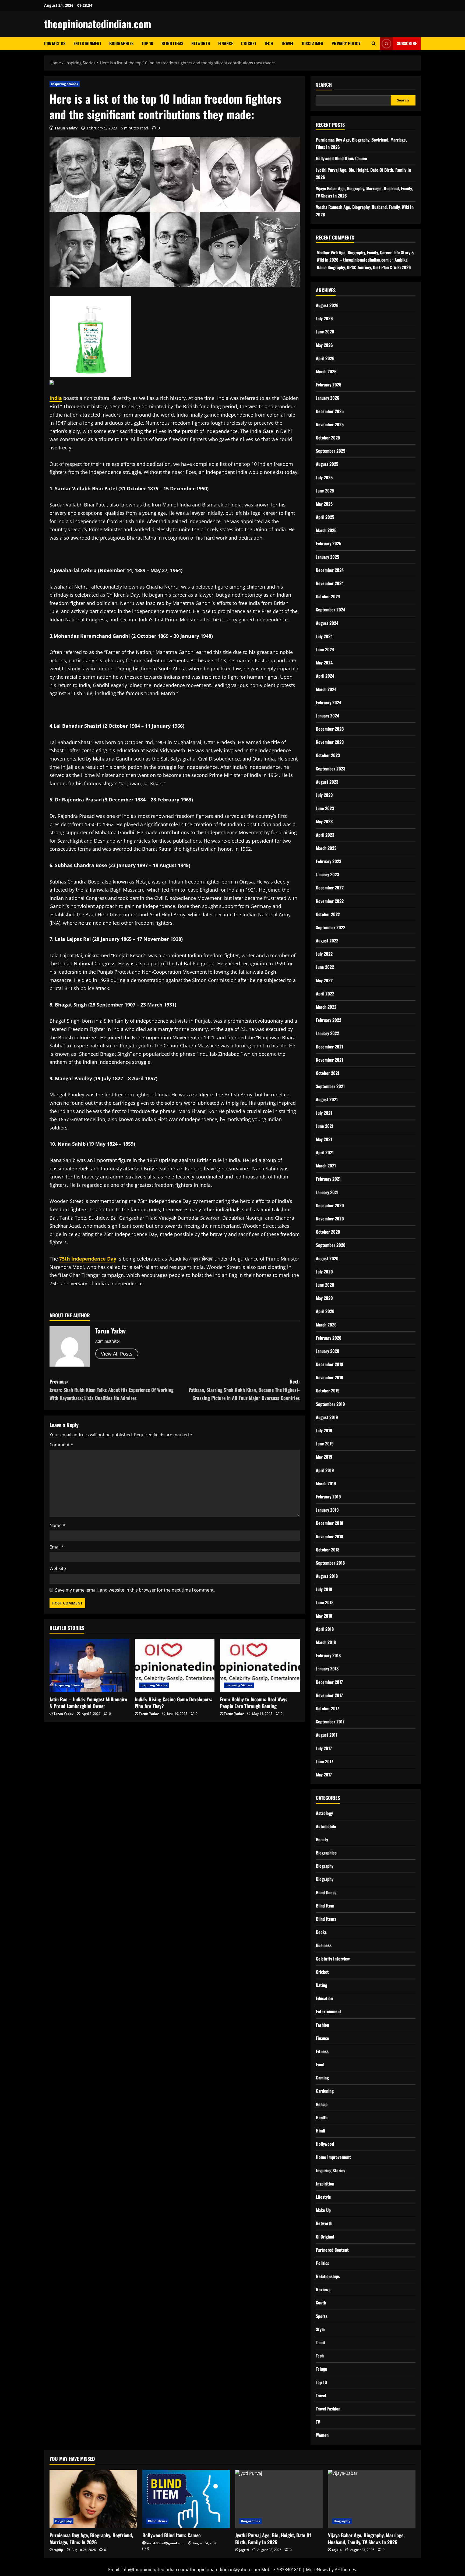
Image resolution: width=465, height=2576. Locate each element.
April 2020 (325, 1311)
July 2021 (324, 1113)
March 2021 (326, 1166)
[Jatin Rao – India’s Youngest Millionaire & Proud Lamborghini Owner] (89, 1665)
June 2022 (325, 967)
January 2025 (327, 557)
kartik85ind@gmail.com (165, 2543)
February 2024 (329, 702)
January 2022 (327, 1033)
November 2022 (330, 901)
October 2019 (328, 1391)
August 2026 (327, 305)
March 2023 (326, 848)
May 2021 (324, 1139)
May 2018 (324, 1616)
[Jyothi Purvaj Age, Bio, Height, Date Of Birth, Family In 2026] (279, 2499)
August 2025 (327, 464)
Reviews (323, 2289)
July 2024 (324, 636)
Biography (325, 1866)
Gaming (322, 2078)
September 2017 (330, 1722)
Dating (322, 1985)
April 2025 (325, 517)
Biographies (121, 43)
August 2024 (327, 623)
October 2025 (328, 438)
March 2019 (326, 1483)
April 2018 (325, 1629)
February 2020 (329, 1338)
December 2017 (329, 1682)
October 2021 (328, 1073)
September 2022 (331, 927)
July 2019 (324, 1430)
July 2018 (324, 1589)
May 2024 (324, 663)
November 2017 (329, 1695)
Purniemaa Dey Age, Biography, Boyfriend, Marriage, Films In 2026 (91, 2538)
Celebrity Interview (333, 1959)
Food (320, 2064)
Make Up (323, 2210)
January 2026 (328, 398)
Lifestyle (323, 2197)
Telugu (322, 2369)
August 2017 (327, 1735)
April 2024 (325, 676)
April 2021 (325, 1152)
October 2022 (328, 914)
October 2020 (328, 1232)
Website (58, 1568)
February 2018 (328, 1655)
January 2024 (327, 716)
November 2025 (330, 424)
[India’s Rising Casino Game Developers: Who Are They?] (175, 1665)
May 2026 (324, 345)
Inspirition (325, 2184)
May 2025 (324, 504)
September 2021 (330, 1086)
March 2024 (326, 689)
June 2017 (325, 1761)
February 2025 (329, 543)
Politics (323, 2263)
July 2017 (324, 1748)
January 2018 (327, 1669)
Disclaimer (313, 43)
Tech (269, 43)
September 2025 (331, 451)
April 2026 (325, 358)
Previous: (112, 1390)
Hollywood (325, 2144)
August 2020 (327, 1258)
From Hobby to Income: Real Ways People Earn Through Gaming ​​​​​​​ (254, 1703)
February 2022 (329, 1020)
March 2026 (326, 371)
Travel (288, 43)
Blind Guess (326, 1892)
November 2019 (330, 1377)
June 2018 (325, 1602)
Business (324, 1945)
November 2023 (330, 742)
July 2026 (324, 318)
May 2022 (324, 980)
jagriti (244, 2550)
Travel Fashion (328, 2409)
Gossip (322, 2104)
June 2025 (325, 491)
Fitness (322, 2051)
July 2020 (324, 1272)
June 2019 (325, 1444)
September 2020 (331, 1245)
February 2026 (329, 385)
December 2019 (330, 1364)
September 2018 (330, 1563)
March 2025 (326, 530)
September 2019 (330, 1404)
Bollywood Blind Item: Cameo (341, 158)
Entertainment (87, 43)
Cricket (249, 43)
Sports (322, 2316)
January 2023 (327, 874)
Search (324, 85)
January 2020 (328, 1351)
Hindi (320, 2131)
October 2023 (328, 755)
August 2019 (327, 1417)
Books (321, 1932)
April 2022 (325, 994)
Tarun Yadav (66, 128)
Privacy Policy (346, 43)
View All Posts (117, 1354)
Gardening (325, 2091)
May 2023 (324, 821)
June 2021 (325, 1126)
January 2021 (327, 1192)
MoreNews (317, 2570)
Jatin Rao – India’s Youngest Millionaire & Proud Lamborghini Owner (88, 1703)
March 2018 (326, 1642)
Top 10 (147, 43)
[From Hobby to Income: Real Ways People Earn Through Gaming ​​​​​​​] (260, 1665)
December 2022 (330, 888)
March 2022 (326, 1007)
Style (320, 2329)
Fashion (323, 2025)
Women (322, 2435)
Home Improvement (333, 2157)
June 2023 (325, 808)
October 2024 (328, 596)
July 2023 (324, 795)
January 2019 (327, 1510)
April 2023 (325, 835)
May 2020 (324, 1298)
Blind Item (325, 1906)
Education (324, 1998)
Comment (61, 1445)
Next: (244, 1390)
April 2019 (325, 1470)
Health (322, 2117)
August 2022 (327, 941)
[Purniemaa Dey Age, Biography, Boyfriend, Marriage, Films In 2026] (93, 2499)
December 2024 (330, 570)
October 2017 (327, 1708)
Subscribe (407, 43)
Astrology (324, 1813)
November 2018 (330, 1536)
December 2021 (330, 1047)
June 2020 (325, 1285)
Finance (226, 43)
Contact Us (55, 43)
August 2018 (327, 1576)
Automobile (326, 1826)
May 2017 (324, 1775)
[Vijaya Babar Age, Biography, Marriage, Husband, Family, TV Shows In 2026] (372, 2499)
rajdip (58, 2550)
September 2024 (331, 610)
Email (57, 1547)
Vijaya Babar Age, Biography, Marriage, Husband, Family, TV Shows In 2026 (366, 2538)
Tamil (320, 2342)
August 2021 (327, 1099)
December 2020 (330, 1205)
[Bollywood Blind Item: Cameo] (186, 2499)
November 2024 (330, 583)
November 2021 (330, 1060)
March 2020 (326, 1325)
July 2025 (324, 477)
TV (318, 2422)
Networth (201, 43)
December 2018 (330, 1523)
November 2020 (330, 1219)
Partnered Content (332, 2250)
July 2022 (324, 954)
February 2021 (328, 1179)
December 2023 (330, 729)
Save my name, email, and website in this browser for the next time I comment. (135, 1590)
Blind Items (172, 43)
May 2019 (324, 1457)
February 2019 (328, 1497)
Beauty (322, 1839)
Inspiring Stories (65, 84)
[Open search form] (374, 43)
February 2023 (329, 861)
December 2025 (330, 411)
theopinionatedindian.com (98, 24)
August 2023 (327, 782)
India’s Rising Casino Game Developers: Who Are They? (174, 1703)
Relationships (328, 2276)
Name (57, 1525)
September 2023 (331, 769)
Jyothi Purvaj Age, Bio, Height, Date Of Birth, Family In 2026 (273, 2538)
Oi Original (325, 2237)
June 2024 (325, 649)
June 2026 (325, 332)
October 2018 (328, 1550)
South (321, 2303)
